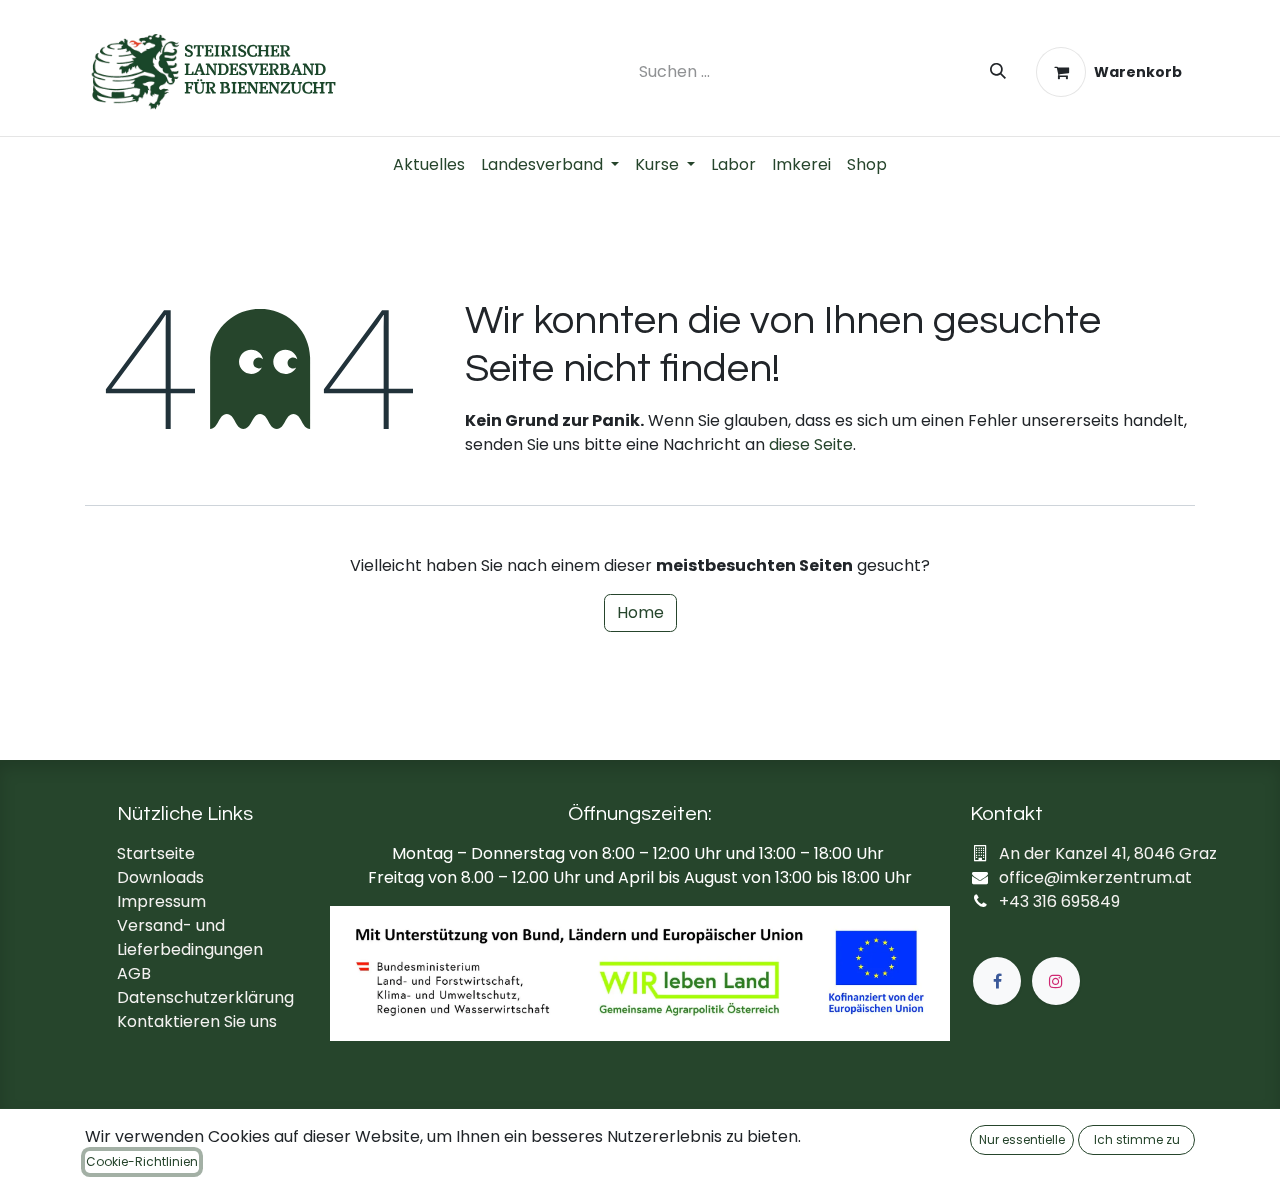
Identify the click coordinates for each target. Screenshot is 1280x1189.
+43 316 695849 (1059, 901)
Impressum (161, 901)
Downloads (160, 877)
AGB (134, 973)
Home (640, 612)
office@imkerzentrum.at (1095, 877)
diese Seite (811, 444)
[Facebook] (997, 981)
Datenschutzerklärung (205, 997)
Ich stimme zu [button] (1137, 1139)
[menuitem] (429, 165)
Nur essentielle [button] (1022, 1139)
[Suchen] (998, 72)
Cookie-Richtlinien (142, 1161)
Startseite (156, 853)
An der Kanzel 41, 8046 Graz (1108, 853)
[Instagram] (1056, 981)
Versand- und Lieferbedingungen (190, 937)
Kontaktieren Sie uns (197, 1021)
